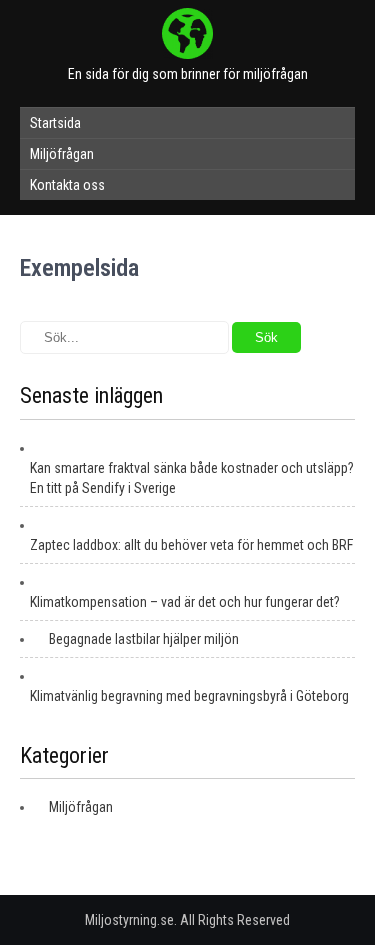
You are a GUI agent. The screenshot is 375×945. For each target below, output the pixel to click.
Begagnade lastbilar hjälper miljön (144, 639)
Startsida (55, 123)
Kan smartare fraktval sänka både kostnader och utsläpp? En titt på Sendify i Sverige (192, 478)
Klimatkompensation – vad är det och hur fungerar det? (185, 602)
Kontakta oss (67, 185)
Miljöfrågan (62, 154)
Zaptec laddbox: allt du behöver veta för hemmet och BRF (191, 545)
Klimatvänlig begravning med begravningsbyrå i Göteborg (189, 696)
